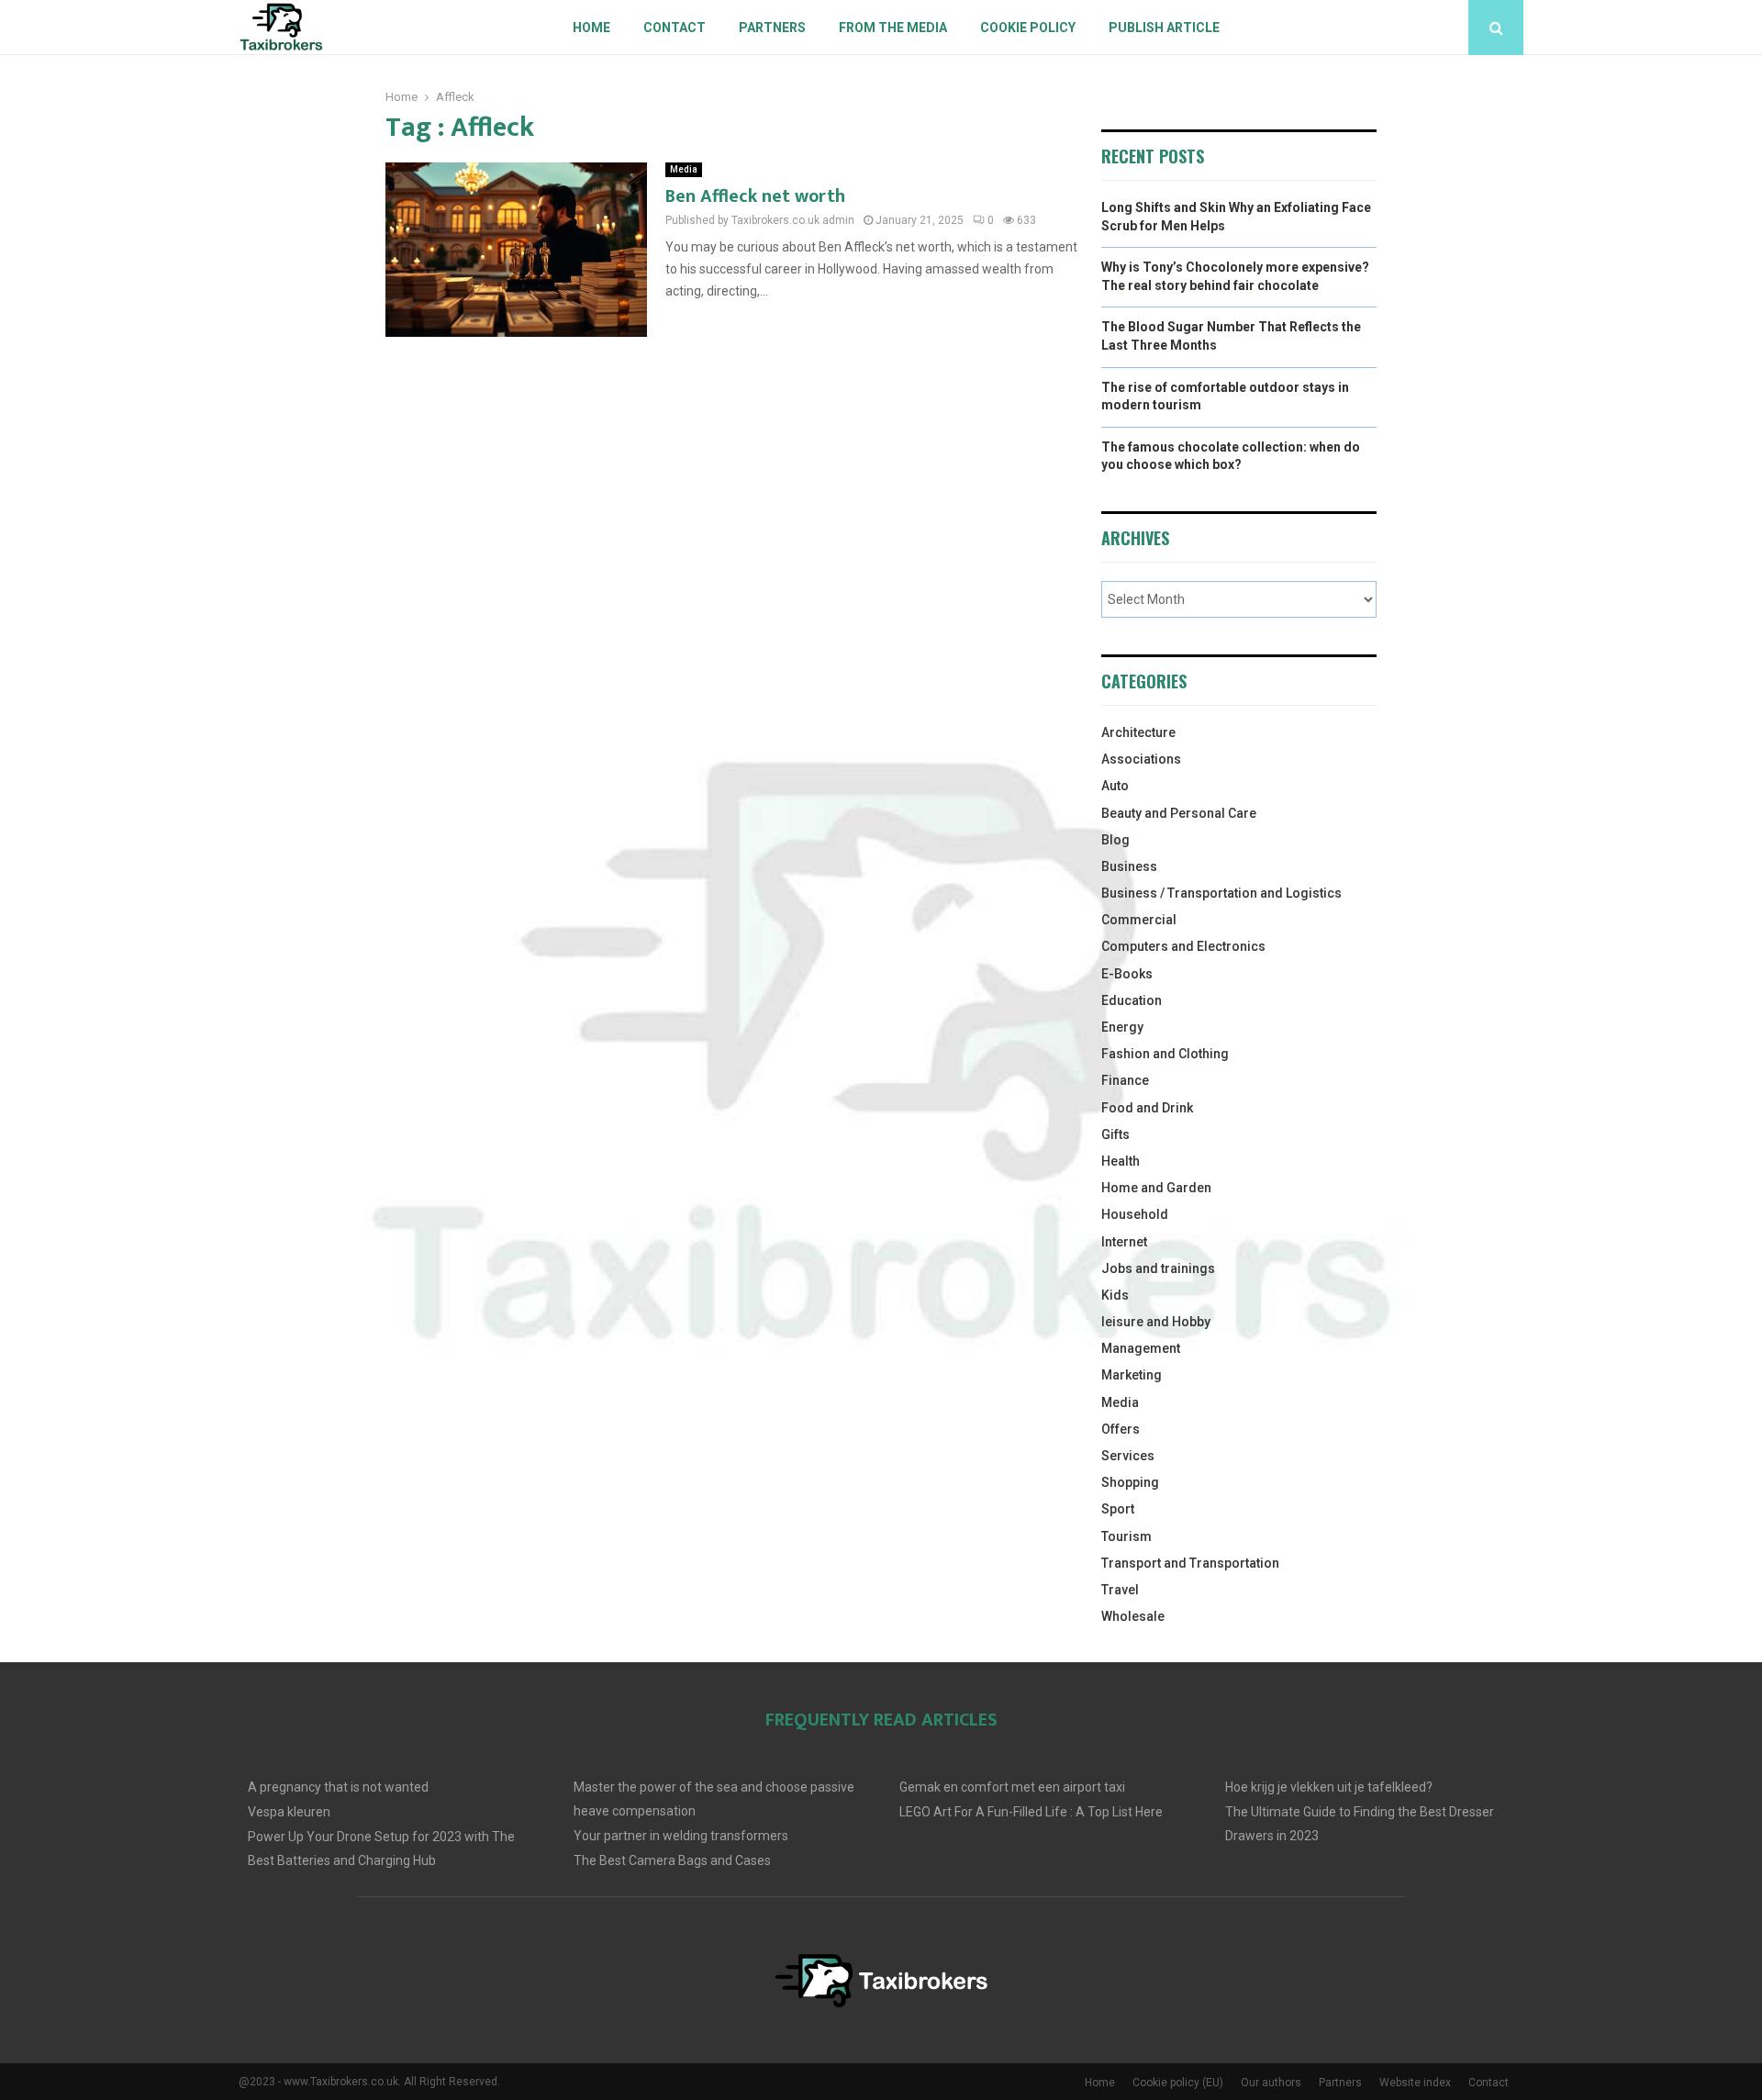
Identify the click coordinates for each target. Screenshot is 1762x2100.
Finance (1125, 1080)
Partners (772, 28)
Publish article (1164, 28)
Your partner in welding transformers (681, 1836)
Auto (1115, 786)
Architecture (1138, 732)
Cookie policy (1028, 28)
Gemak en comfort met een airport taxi (1012, 1787)
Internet (1124, 1242)
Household (1135, 1214)
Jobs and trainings (1158, 1268)
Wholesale (1133, 1616)
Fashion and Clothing (1165, 1054)
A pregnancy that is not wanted (338, 1787)
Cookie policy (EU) (1178, 2083)
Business (1129, 866)
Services (1128, 1456)
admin (838, 220)
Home (591, 28)
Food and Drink (1147, 1108)
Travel (1120, 1590)
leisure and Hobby (1156, 1322)
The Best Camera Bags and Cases (672, 1860)
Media (684, 169)
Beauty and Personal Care (1179, 813)
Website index (1415, 2083)
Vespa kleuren (289, 1812)
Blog (1115, 840)
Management (1141, 1348)
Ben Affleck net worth (755, 196)
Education (1132, 1000)
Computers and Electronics (1183, 946)
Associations (1141, 759)
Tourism (1126, 1536)
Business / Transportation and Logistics (1221, 893)
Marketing (1132, 1375)
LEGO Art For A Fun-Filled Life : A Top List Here (1031, 1812)
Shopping (1130, 1482)
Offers (1121, 1429)
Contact (675, 28)
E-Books (1127, 974)
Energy (1122, 1027)
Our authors (1271, 2083)
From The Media (893, 28)
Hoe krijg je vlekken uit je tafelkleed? (1329, 1787)
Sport (1118, 1509)
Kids (1115, 1295)
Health (1121, 1161)
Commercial (1139, 920)
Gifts (1115, 1134)
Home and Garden (1156, 1188)
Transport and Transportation (1190, 1563)
